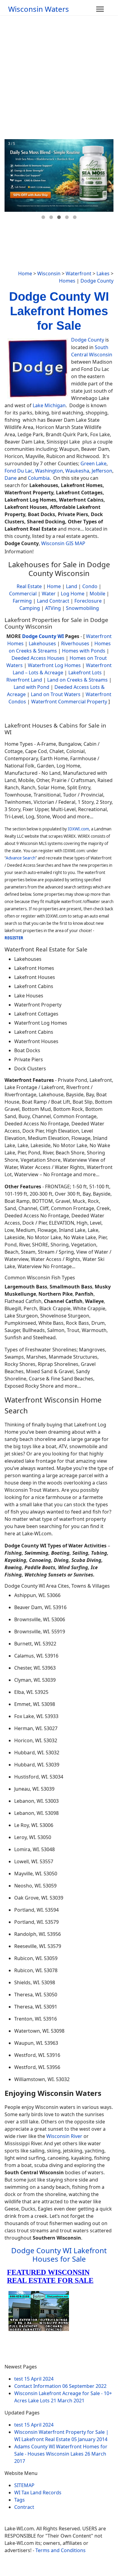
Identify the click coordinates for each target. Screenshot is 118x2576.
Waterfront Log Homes (54, 665)
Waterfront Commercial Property (69, 702)
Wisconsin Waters (39, 9)
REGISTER (14, 938)
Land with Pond (31, 687)
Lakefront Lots (85, 673)
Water (49, 594)
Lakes (103, 273)
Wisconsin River (64, 2136)
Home (25, 273)
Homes (67, 281)
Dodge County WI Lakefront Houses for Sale (59, 2255)
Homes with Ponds (84, 651)
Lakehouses (42, 643)
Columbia (39, 478)
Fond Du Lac (19, 471)
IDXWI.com (78, 829)
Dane (11, 478)
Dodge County (97, 281)
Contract (24, 2507)
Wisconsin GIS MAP (63, 543)
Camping (30, 608)
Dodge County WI (43, 636)
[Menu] (100, 9)
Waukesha (77, 471)
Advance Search (21, 858)
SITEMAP (24, 2485)
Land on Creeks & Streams (77, 680)
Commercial (23, 594)
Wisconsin (49, 273)
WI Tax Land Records (38, 2493)
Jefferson (102, 471)
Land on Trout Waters (56, 694)
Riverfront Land (24, 680)
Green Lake (93, 463)
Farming (22, 601)
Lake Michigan (49, 405)
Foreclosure (88, 601)
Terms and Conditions (61, 2550)
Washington (49, 471)
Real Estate (29, 586)
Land (72, 586)
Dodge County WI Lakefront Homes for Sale (59, 311)
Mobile (97, 594)
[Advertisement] (59, 77)
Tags (20, 2500)
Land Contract (53, 601)
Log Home (73, 594)
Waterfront (79, 273)
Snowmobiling (82, 608)
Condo (89, 586)
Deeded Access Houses (38, 658)
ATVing (53, 608)
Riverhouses (75, 643)
